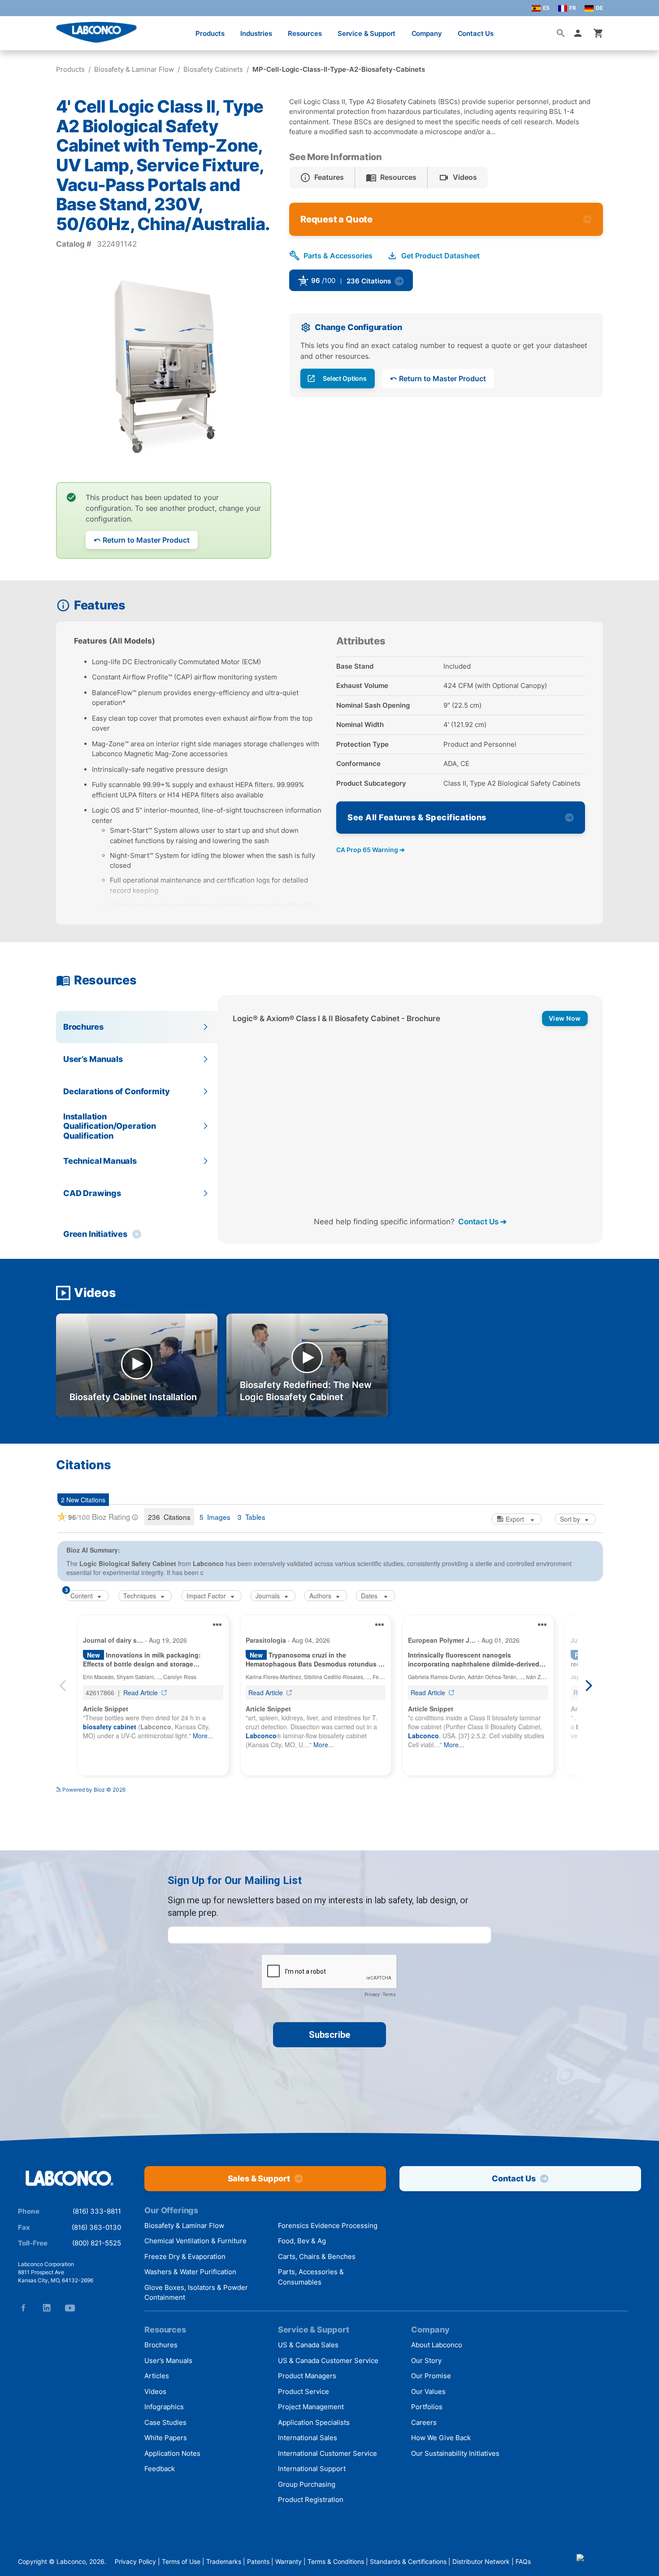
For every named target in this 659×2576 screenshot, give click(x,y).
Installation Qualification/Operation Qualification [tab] (110, 1126)
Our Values (428, 2391)
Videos (155, 2391)
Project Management (311, 2407)
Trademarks (224, 2561)
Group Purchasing (307, 2484)
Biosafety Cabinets (213, 69)
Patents (258, 2561)
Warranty (288, 2561)
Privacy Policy (135, 2561)
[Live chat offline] (609, 2561)
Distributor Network (481, 2561)
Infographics (164, 2407)
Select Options (345, 378)
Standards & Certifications (408, 2561)
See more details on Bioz (572, 1809)
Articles (157, 2376)
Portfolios (427, 2407)
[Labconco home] (69, 2179)
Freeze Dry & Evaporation (185, 2256)
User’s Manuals (168, 2361)
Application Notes (172, 2453)
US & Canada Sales (308, 2345)
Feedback (160, 2469)
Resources (305, 33)
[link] (423, 283)
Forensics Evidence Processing (328, 2226)
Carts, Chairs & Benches (317, 2256)
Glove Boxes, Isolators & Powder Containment (196, 2293)
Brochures (161, 2345)
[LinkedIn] (47, 2308)
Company (427, 33)
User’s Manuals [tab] (93, 1059)
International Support (312, 2469)
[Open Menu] (16, 29)
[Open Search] (561, 33)
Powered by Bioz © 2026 (94, 1812)
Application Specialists (314, 2422)
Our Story (426, 2361)
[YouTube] (70, 2308)
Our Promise (431, 2376)
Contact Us (476, 33)
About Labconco (437, 2345)
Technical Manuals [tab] (100, 1161)
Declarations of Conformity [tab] (116, 1091)
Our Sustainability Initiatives (455, 2453)
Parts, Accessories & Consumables (311, 2277)
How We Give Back (441, 2438)
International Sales (308, 2438)
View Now (565, 1018)
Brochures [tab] (83, 1027)
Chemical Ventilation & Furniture (195, 2241)
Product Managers (307, 2376)
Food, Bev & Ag (302, 2241)
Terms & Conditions (336, 2561)
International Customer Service (327, 2453)
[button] (580, 33)
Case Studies (165, 2422)
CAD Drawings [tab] (92, 1193)
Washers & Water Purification (190, 2272)
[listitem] (322, 178)
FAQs (523, 2561)
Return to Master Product (146, 540)
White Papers (166, 2438)
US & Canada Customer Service (328, 2361)
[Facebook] (23, 2308)
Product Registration (311, 2500)
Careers (424, 2422)
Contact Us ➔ (482, 1221)
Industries (256, 33)
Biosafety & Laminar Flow (134, 69)
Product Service (303, 2391)
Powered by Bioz (444, 284)
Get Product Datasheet (440, 256)
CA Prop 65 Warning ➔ (371, 850)
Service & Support (366, 33)
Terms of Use (181, 2561)
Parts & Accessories (338, 256)
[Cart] (598, 33)
